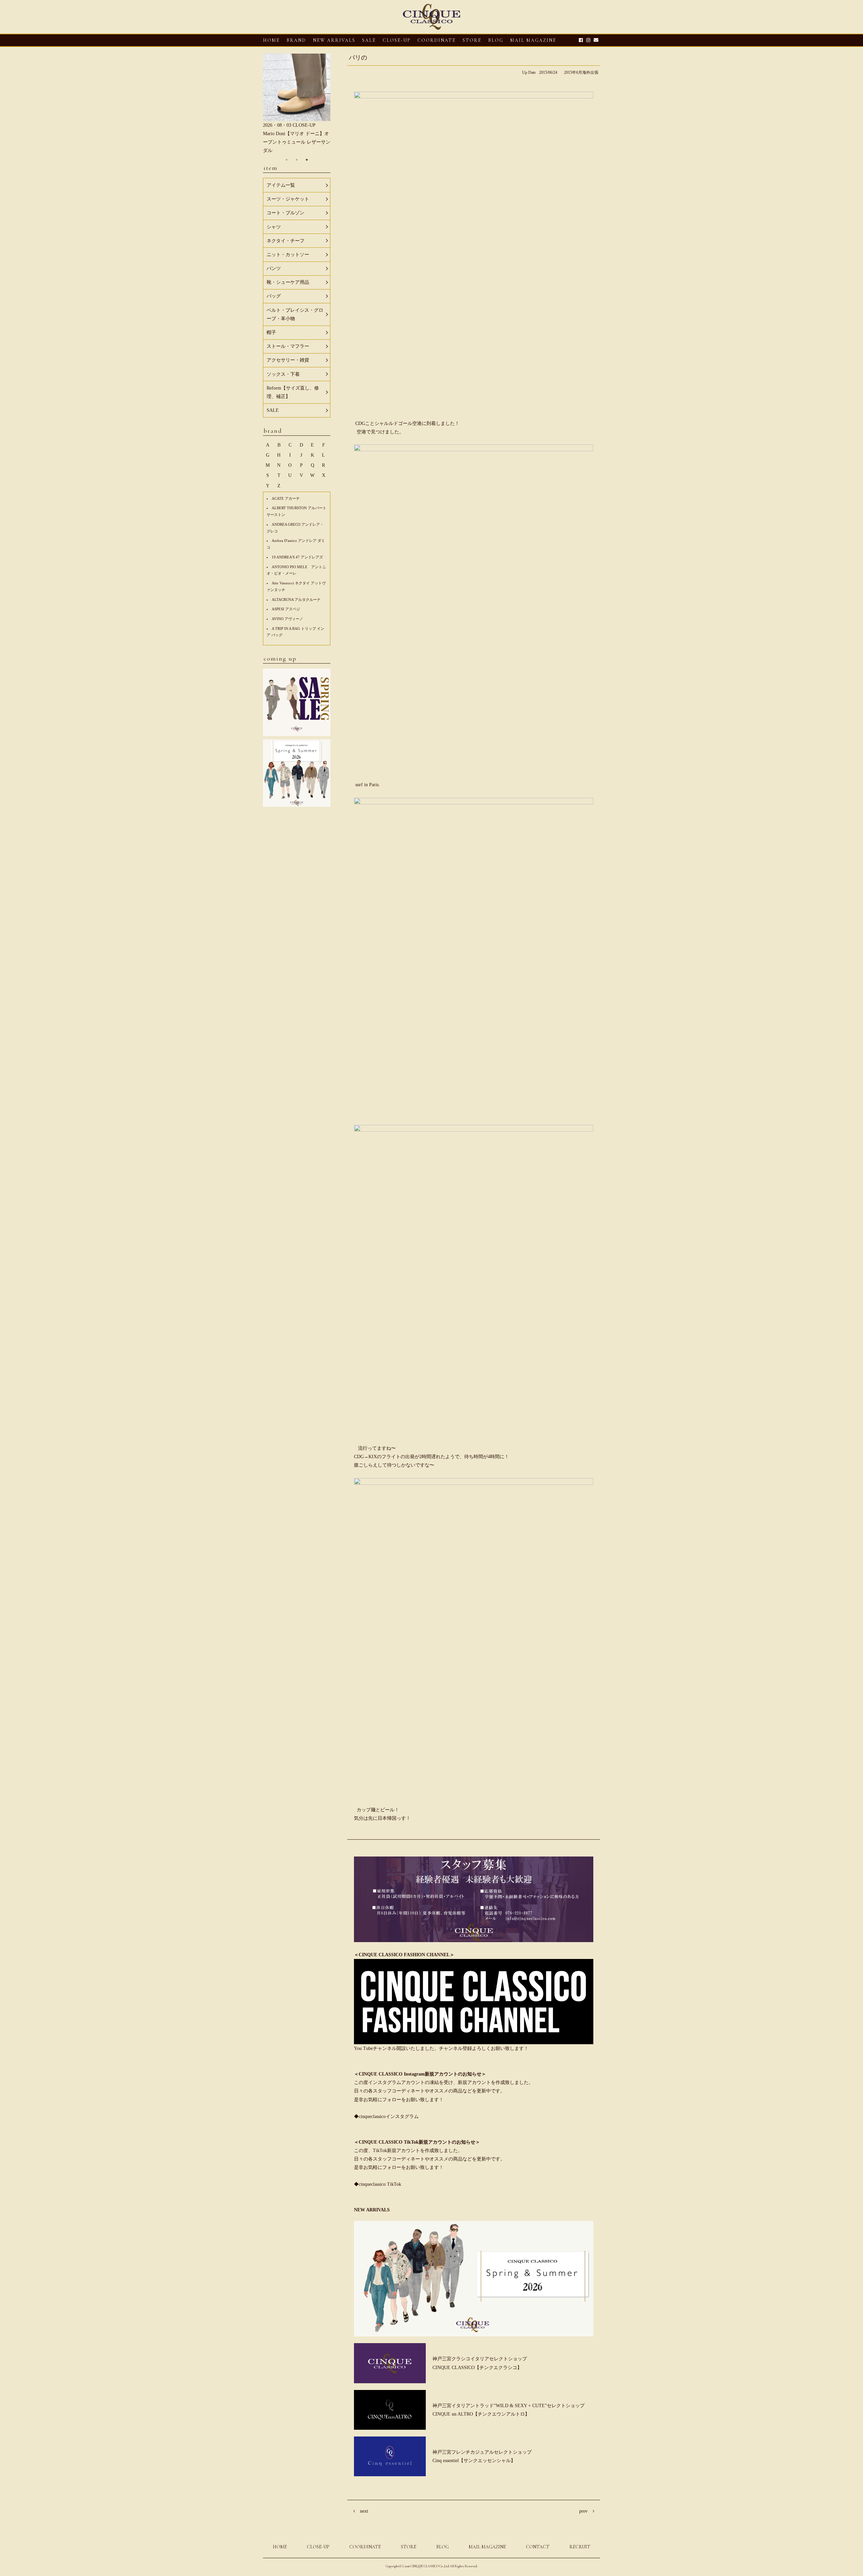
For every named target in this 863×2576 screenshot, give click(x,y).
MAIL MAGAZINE (533, 40)
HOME (271, 40)
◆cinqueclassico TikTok (378, 2184)
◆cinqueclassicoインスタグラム (386, 2117)
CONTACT (538, 2547)
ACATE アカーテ (286, 498)
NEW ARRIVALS (334, 40)
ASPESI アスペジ (286, 609)
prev (583, 2511)
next (364, 2511)
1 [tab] (287, 160)
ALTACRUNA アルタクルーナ (296, 600)
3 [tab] (307, 160)
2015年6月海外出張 (581, 72)
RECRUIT (580, 2547)
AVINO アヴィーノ (287, 619)
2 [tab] (297, 160)
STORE (472, 40)
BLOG (442, 2547)
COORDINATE (437, 40)
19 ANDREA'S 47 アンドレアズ (297, 557)
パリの (358, 58)
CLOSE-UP (318, 2547)
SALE (369, 40)
